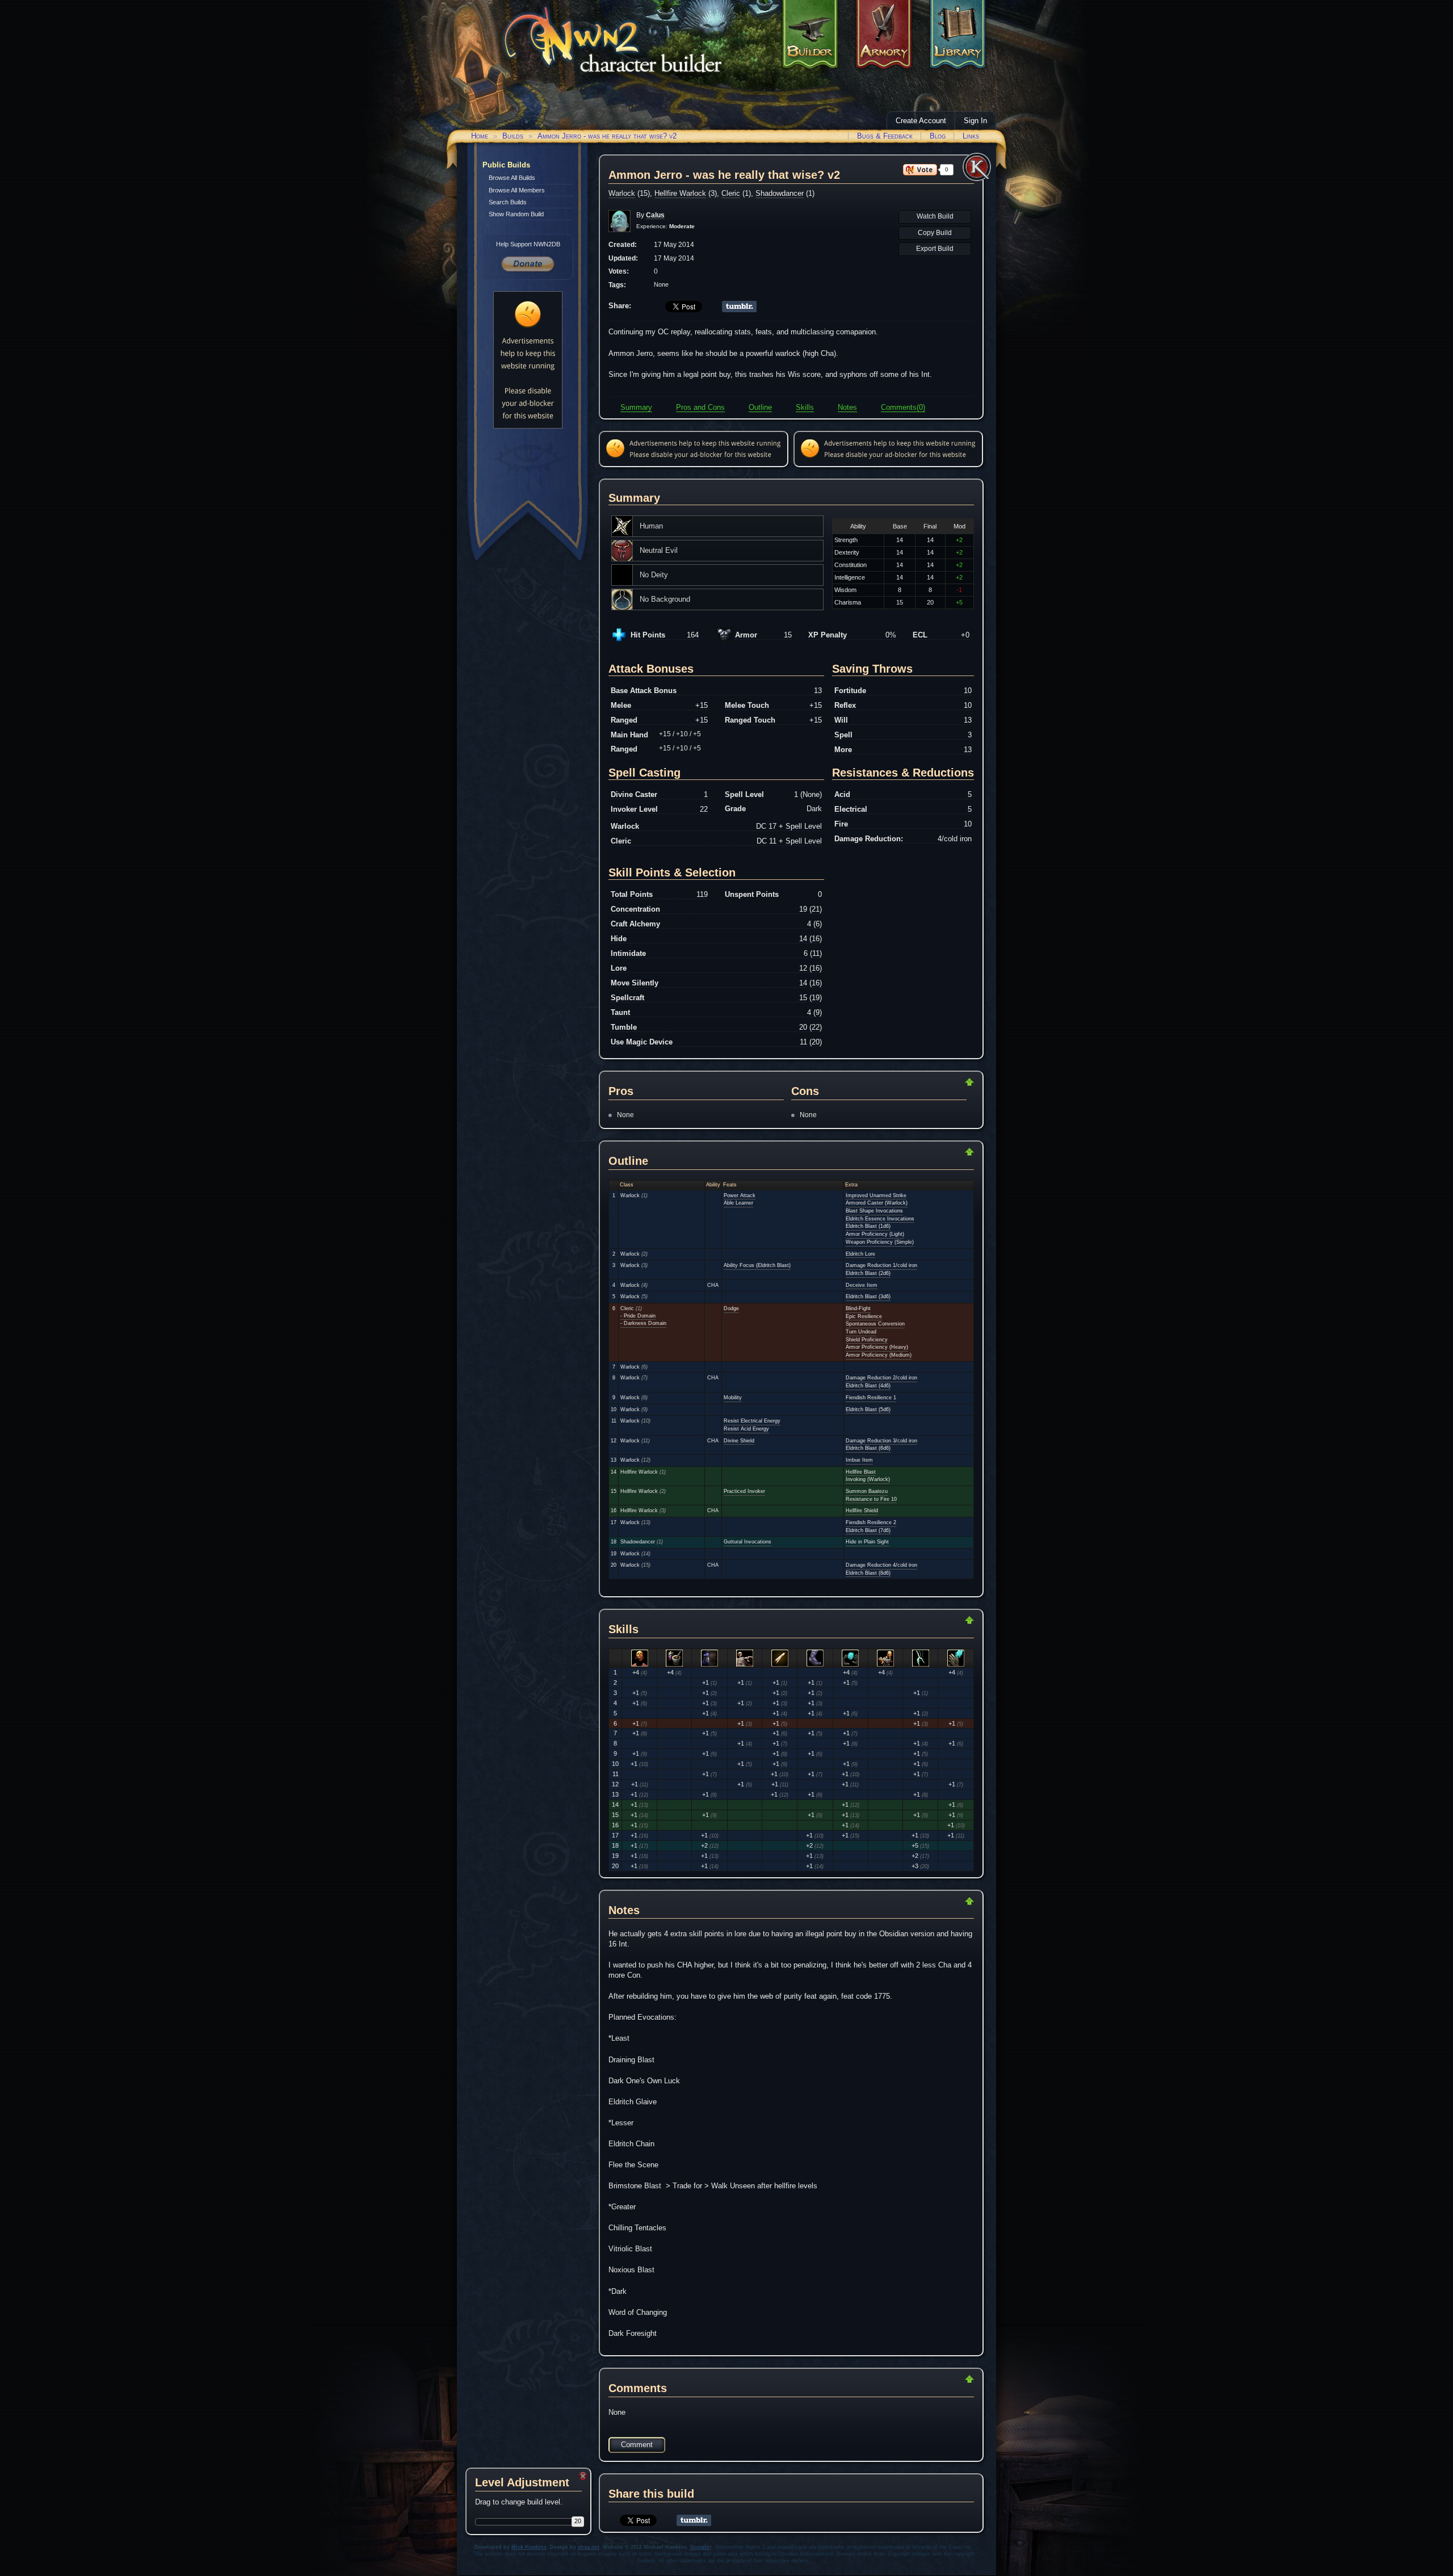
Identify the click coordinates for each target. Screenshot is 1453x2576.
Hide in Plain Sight (867, 1542)
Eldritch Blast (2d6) (868, 1273)
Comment (637, 2445)
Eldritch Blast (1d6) (868, 1226)
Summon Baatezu (867, 1491)
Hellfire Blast (861, 1472)
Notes (847, 407)
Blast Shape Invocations (874, 1211)
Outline (760, 407)
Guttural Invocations (748, 1542)
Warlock (622, 193)
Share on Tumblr (739, 307)
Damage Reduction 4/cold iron (881, 1565)
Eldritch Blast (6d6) (868, 1448)
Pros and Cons (700, 407)
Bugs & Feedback (885, 136)
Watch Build (935, 216)
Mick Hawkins (529, 2547)
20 (578, 2521)
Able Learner (738, 1203)
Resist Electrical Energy (752, 1421)
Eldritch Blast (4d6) (868, 1386)
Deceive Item (862, 1285)
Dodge (731, 1308)
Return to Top (933, 1082)
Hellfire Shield (862, 1511)
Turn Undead (861, 1332)
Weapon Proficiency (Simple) (880, 1242)
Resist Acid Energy (746, 1429)
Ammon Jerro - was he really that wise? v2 (607, 136)
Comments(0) (903, 407)
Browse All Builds (512, 178)
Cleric (731, 193)
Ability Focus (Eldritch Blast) (757, 1265)
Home (480, 136)
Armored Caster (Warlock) (877, 1203)
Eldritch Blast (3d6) (868, 1297)
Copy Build (935, 233)
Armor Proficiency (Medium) (879, 1355)
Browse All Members (517, 190)
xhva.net (589, 2547)
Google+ (701, 2547)
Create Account (921, 121)
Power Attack (740, 1195)
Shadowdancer (780, 193)
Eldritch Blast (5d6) (868, 1409)
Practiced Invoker (744, 1491)
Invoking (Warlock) (868, 1479)
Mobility (733, 1398)
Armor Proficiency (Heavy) (877, 1347)
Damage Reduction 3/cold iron (881, 1441)
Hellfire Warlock (680, 193)
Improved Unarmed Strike (876, 1195)
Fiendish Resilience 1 (871, 1398)
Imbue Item (859, 1460)
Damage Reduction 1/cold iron (881, 1265)
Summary (636, 407)
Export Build (935, 249)
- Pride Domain (638, 1316)
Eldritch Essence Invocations (880, 1219)
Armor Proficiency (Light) (875, 1234)
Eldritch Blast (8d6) (868, 1573)
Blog (938, 136)
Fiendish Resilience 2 (871, 1522)
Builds (513, 136)
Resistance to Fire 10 (871, 1499)
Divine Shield (739, 1441)
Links (971, 136)
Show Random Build (516, 214)
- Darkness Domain (643, 1323)
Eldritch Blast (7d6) (868, 1530)
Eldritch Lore (860, 1254)
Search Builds (508, 202)
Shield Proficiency (867, 1340)
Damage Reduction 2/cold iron (881, 1378)
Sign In (975, 121)
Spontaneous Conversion (875, 1324)
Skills (805, 407)
